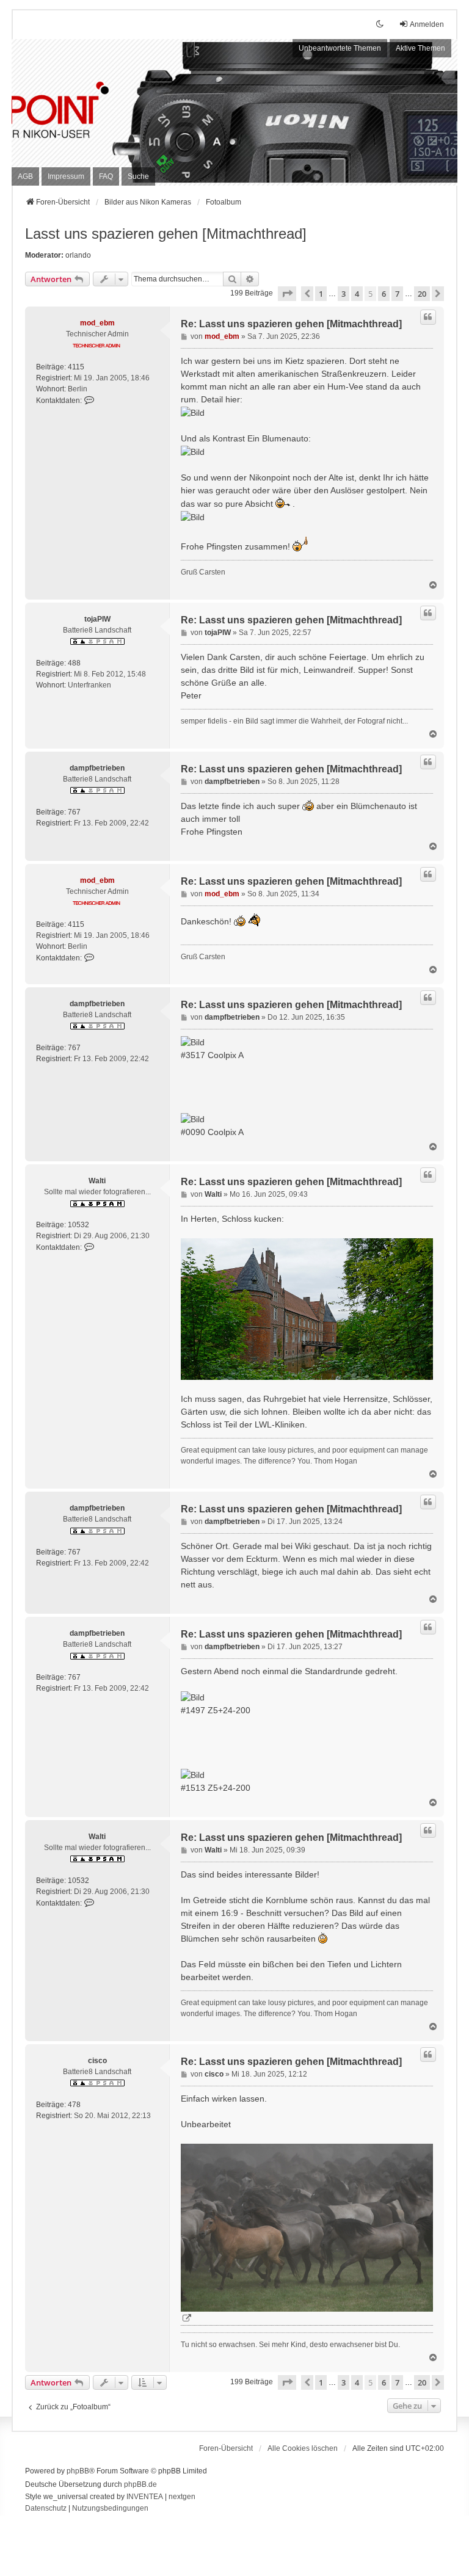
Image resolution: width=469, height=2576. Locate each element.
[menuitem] (25, 176)
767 (74, 812)
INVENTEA (145, 2497)
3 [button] (344, 294)
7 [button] (397, 294)
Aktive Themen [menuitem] (420, 48)
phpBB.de (140, 2484)
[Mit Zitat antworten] (428, 317)
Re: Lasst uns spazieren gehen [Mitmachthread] (291, 324)
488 (74, 663)
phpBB (78, 2471)
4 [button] (357, 294)
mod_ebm (97, 323)
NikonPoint (100, 98)
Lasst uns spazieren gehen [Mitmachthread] (166, 234)
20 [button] (422, 294)
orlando (78, 255)
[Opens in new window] (307, 2235)
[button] (287, 294)
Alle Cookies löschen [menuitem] (303, 2448)
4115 (76, 367)
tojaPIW (97, 619)
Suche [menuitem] (138, 176)
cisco (97, 2061)
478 (74, 2105)
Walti (97, 1181)
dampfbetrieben (97, 768)
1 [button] (321, 294)
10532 (78, 1225)
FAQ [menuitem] (106, 176)
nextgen (182, 2497)
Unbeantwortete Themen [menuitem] (340, 48)
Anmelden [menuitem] (427, 24)
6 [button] (384, 294)
